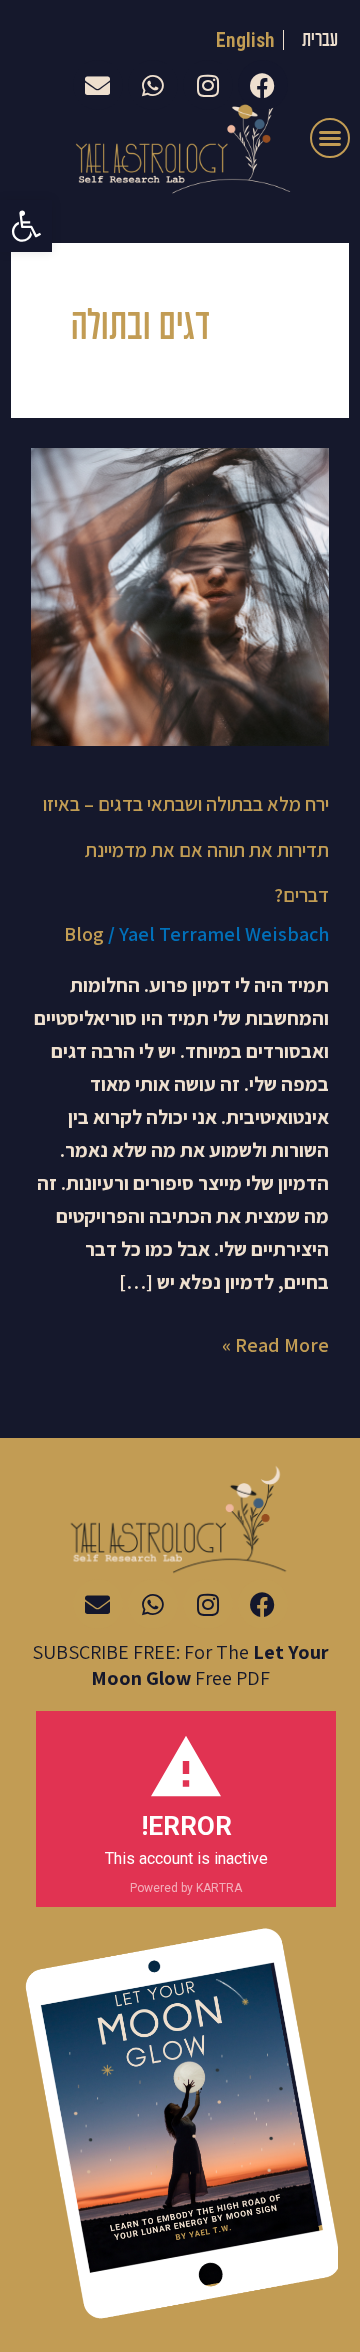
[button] (26, 226)
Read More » (275, 1343)
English (246, 40)
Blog (84, 934)
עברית (320, 40)
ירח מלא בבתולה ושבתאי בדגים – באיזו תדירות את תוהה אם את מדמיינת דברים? (186, 849)
